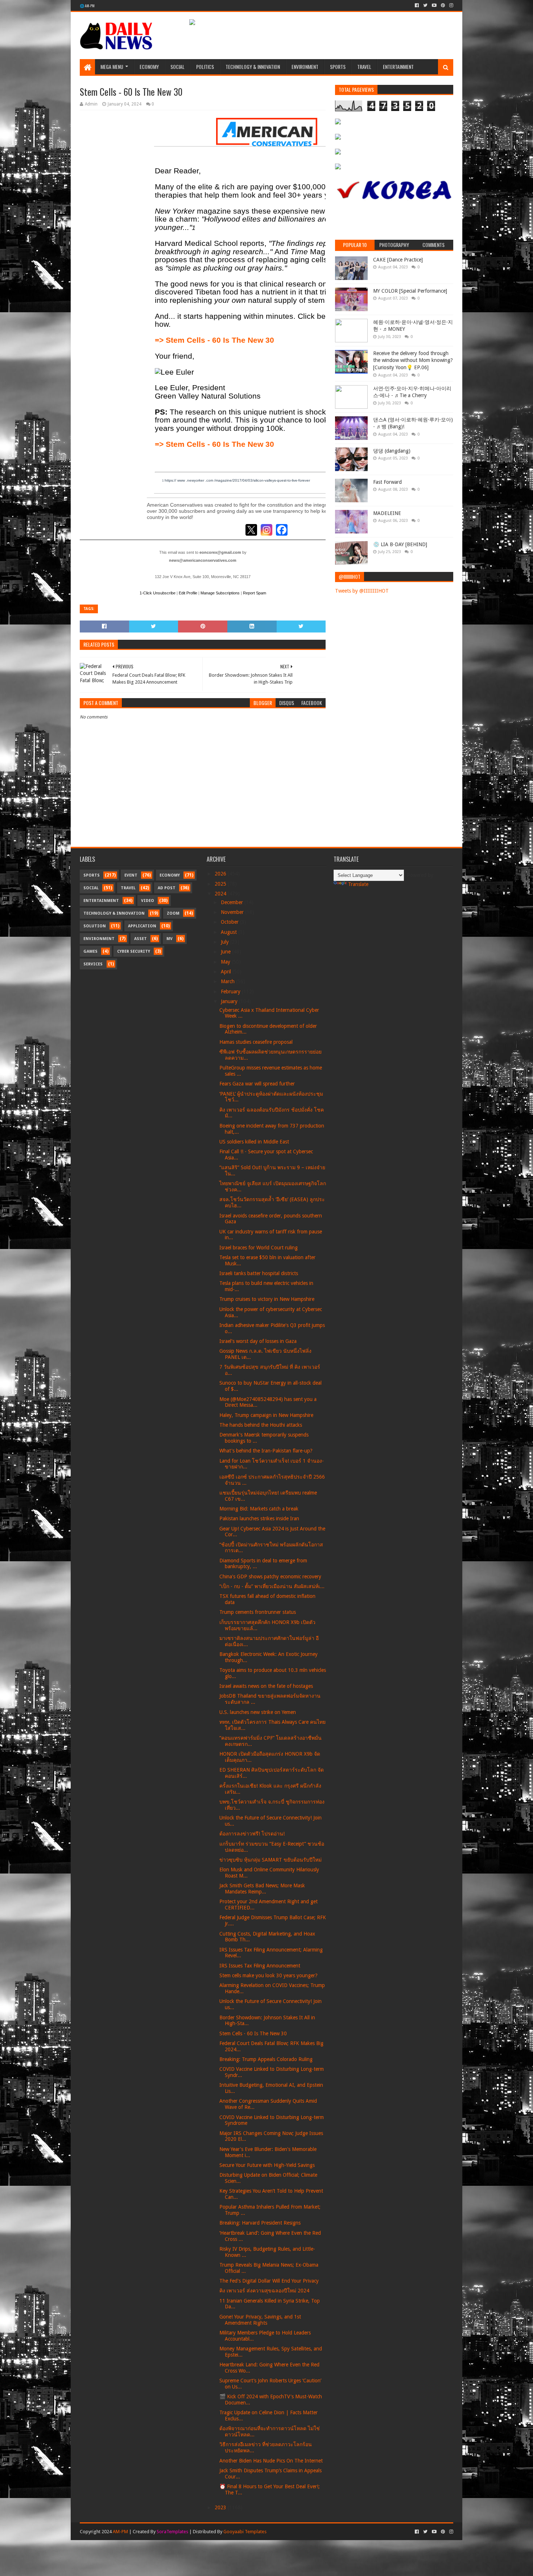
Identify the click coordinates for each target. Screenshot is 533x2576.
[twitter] (425, 5)
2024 (221, 894)
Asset (141, 939)
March (228, 981)
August (230, 932)
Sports (338, 67)
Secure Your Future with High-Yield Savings (267, 2165)
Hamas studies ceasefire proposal (256, 1042)
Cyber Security (134, 951)
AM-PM (120, 2532)
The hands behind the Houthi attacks (261, 1425)
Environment (305, 67)
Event (131, 875)
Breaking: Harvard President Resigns (260, 2223)
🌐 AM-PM (87, 6)
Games (90, 951)
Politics (205, 67)
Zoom (173, 913)
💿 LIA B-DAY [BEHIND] (400, 544)
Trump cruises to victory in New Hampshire (267, 1299)
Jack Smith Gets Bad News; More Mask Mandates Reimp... (262, 1889)
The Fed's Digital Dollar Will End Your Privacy (269, 2281)
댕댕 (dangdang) (392, 451)
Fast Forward (387, 482)
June (226, 952)
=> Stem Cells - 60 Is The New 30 (214, 340)
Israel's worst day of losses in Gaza (258, 1341)
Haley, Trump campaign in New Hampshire (266, 1415)
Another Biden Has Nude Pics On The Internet (271, 2461)
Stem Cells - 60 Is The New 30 (253, 2033)
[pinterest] (443, 5)
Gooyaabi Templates (245, 2532)
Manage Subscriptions (220, 593)
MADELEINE (387, 513)
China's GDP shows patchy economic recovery (270, 1576)
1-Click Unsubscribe (158, 593)
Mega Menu (112, 67)
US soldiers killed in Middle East (254, 1142)
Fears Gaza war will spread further (257, 1084)
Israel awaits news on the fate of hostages (266, 1686)
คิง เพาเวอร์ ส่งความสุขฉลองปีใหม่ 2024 (264, 2291)
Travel (364, 67)
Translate (358, 884)
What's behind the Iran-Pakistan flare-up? (266, 1451)
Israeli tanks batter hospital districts (259, 1273)
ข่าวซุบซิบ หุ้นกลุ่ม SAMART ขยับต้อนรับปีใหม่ (270, 1860)
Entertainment (398, 67)
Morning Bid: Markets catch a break (259, 1509)
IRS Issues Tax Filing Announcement (260, 1966)
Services (93, 964)
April (227, 972)
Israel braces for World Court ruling (259, 1248)
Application (142, 926)
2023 (221, 2507)
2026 (221, 874)
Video (148, 901)
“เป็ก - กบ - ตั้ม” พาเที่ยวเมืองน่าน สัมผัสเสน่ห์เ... (272, 1586)
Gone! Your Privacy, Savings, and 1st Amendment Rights (260, 2320)
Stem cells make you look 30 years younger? (268, 1975)
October (230, 922)
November (233, 912)
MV (170, 939)
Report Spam (255, 593)
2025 (221, 884)
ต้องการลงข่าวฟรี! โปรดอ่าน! (252, 1834)
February (231, 992)
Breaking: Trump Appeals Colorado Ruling (266, 2059)
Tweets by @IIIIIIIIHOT (362, 591)
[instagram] (451, 5)
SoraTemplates (172, 2532)
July (226, 942)
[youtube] (434, 5)
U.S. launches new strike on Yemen (258, 1712)
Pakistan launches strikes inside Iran (259, 1518)
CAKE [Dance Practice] (398, 260)
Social (177, 67)
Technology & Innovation (253, 67)
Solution (95, 926)
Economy (149, 67)
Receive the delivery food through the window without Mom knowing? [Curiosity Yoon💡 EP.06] (413, 360)
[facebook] (417, 5)
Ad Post (167, 888)
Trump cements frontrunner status (258, 1612)
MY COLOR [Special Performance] (410, 291)
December (233, 902)
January (230, 1001)
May (226, 962)
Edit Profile (188, 593)
